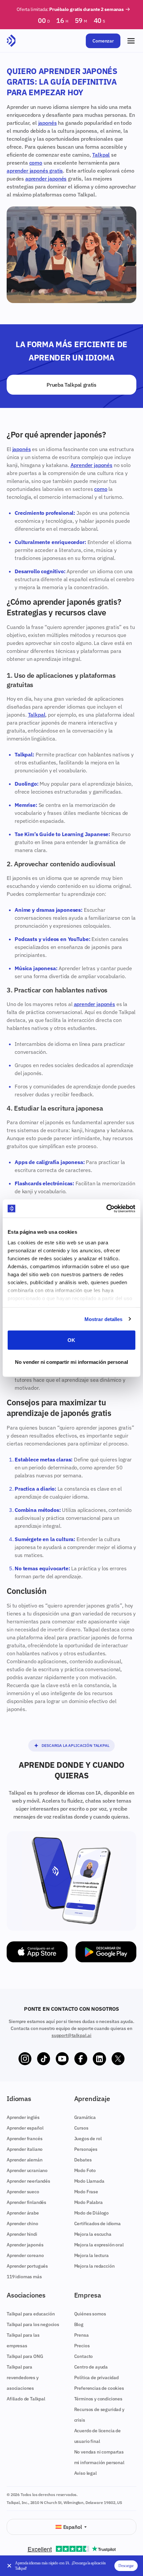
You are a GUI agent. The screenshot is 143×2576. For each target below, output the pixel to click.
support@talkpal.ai (71, 2035)
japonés (48, 123)
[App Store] (37, 1952)
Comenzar (103, 41)
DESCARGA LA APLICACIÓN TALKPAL (75, 1745)
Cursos (81, 2128)
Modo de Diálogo (92, 2213)
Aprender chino (22, 2224)
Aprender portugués (27, 2266)
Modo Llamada (89, 2181)
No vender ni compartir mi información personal (71, 1362)
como (36, 163)
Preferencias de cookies (99, 2388)
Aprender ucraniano (27, 2170)
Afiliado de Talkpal (26, 2399)
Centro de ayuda (91, 2367)
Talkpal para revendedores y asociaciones (23, 2378)
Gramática (85, 2117)
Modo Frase (86, 2192)
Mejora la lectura (91, 2255)
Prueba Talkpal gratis (71, 385)
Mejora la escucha (93, 2234)
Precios (82, 2346)
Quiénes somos (90, 2314)
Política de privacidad (96, 2378)
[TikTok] (44, 2059)
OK (71, 1340)
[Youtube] (62, 2059)
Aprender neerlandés (28, 2181)
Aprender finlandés (26, 2202)
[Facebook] (81, 2059)
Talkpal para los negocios (33, 2324)
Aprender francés (24, 2139)
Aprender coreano (25, 2255)
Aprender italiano (25, 2149)
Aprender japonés (91, 465)
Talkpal (101, 155)
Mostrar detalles (104, 1319)
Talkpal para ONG (25, 2356)
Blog (79, 2324)
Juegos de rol (88, 2139)
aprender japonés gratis (35, 171)
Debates (83, 2160)
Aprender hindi (22, 2234)
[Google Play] (106, 1952)
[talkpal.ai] (11, 41)
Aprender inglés (23, 2117)
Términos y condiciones (98, 2399)
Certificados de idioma (97, 2224)
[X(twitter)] (118, 2059)
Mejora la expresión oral (99, 2245)
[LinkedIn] (99, 2059)
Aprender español (25, 2128)
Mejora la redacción (94, 2266)
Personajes (86, 2149)
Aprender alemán (25, 2160)
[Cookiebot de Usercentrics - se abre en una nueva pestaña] (106, 1209)
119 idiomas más (24, 2277)
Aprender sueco (23, 2192)
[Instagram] (25, 2059)
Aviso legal (85, 2473)
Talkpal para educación (31, 2314)
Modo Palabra (88, 2202)
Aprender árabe (23, 2213)
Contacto (84, 2356)
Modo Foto (85, 2170)
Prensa (81, 2335)
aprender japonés (46, 179)
